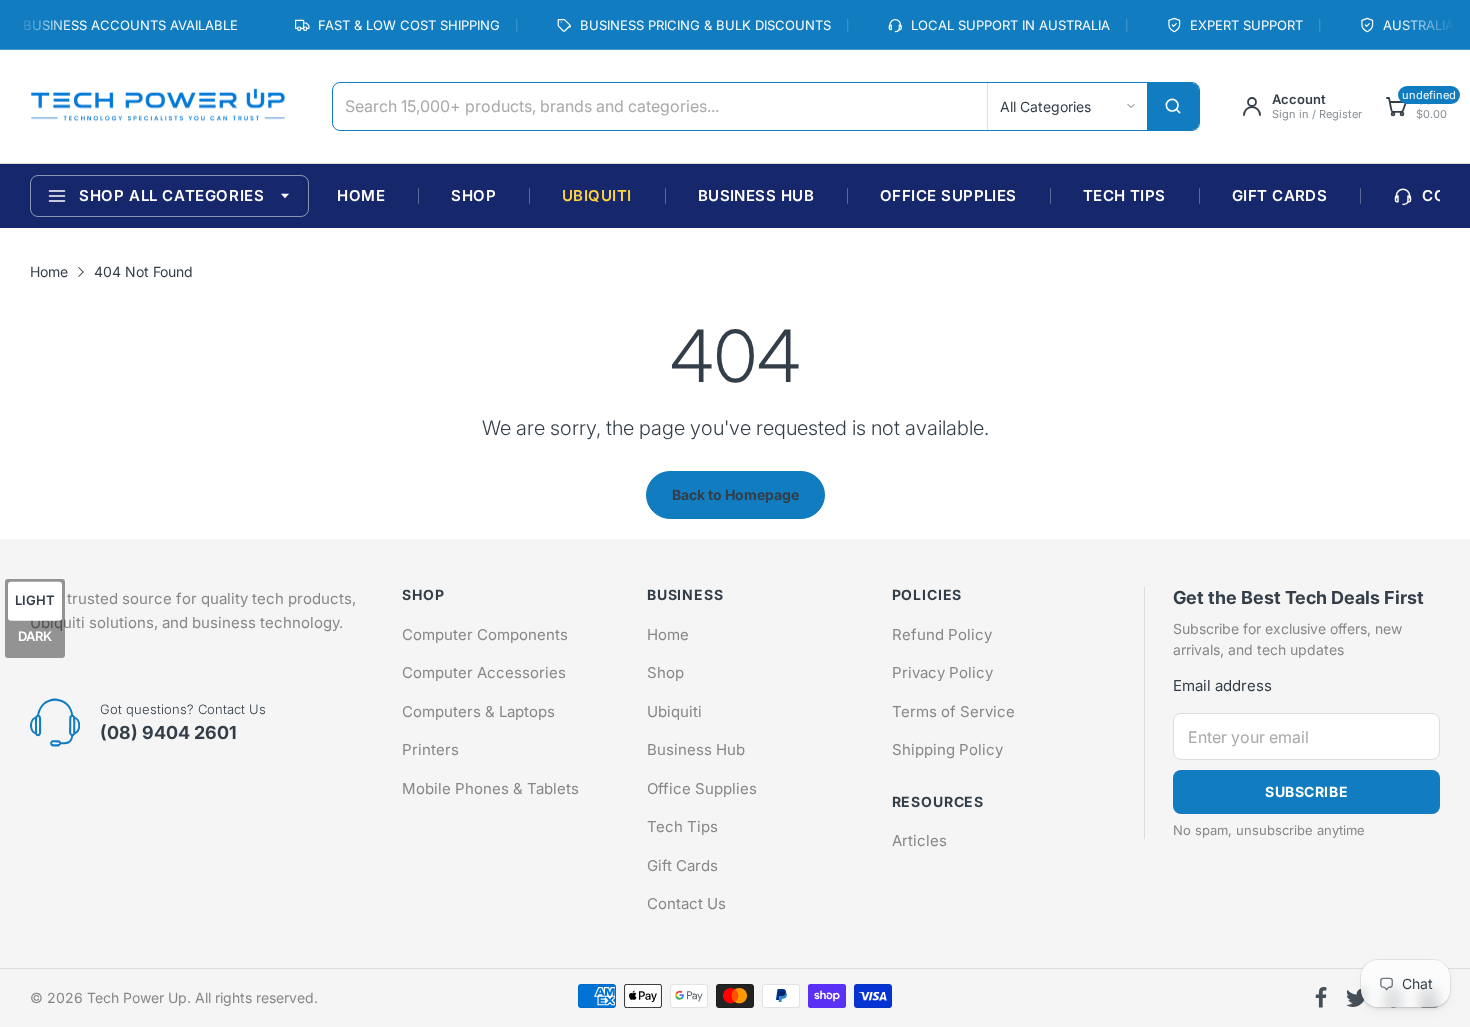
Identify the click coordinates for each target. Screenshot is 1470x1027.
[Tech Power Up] (157, 107)
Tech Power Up (137, 997)
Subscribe (1306, 791)
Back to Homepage (735, 494)
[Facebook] (1321, 998)
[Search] (1173, 106)
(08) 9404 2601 (168, 732)
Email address (1222, 685)
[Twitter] (1357, 998)
